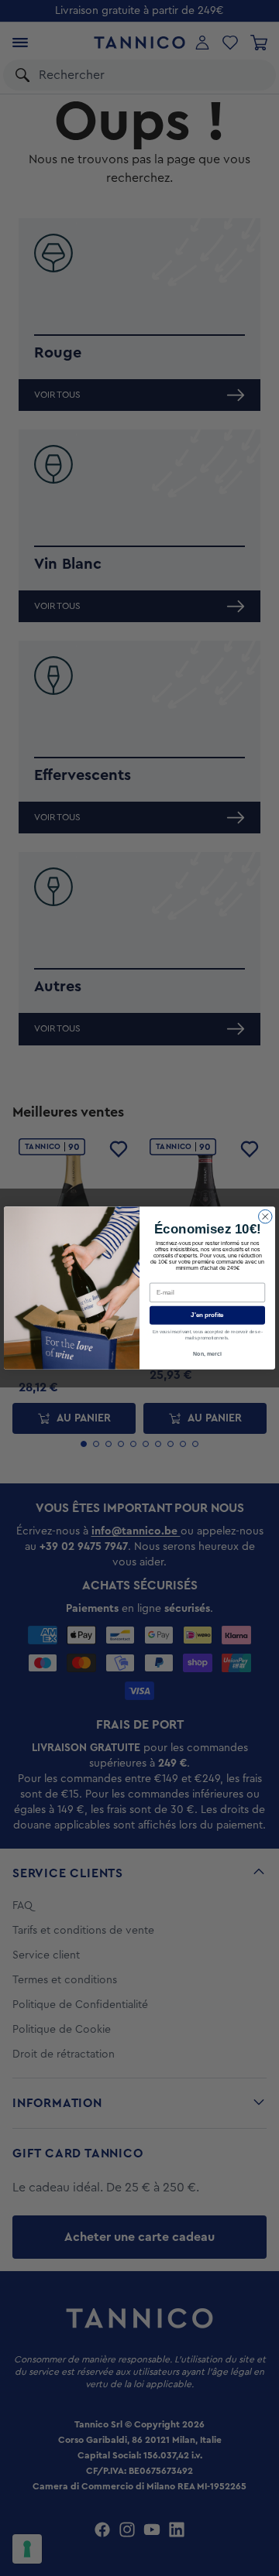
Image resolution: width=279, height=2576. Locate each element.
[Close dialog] (266, 1216)
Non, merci (207, 1353)
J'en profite (207, 1315)
